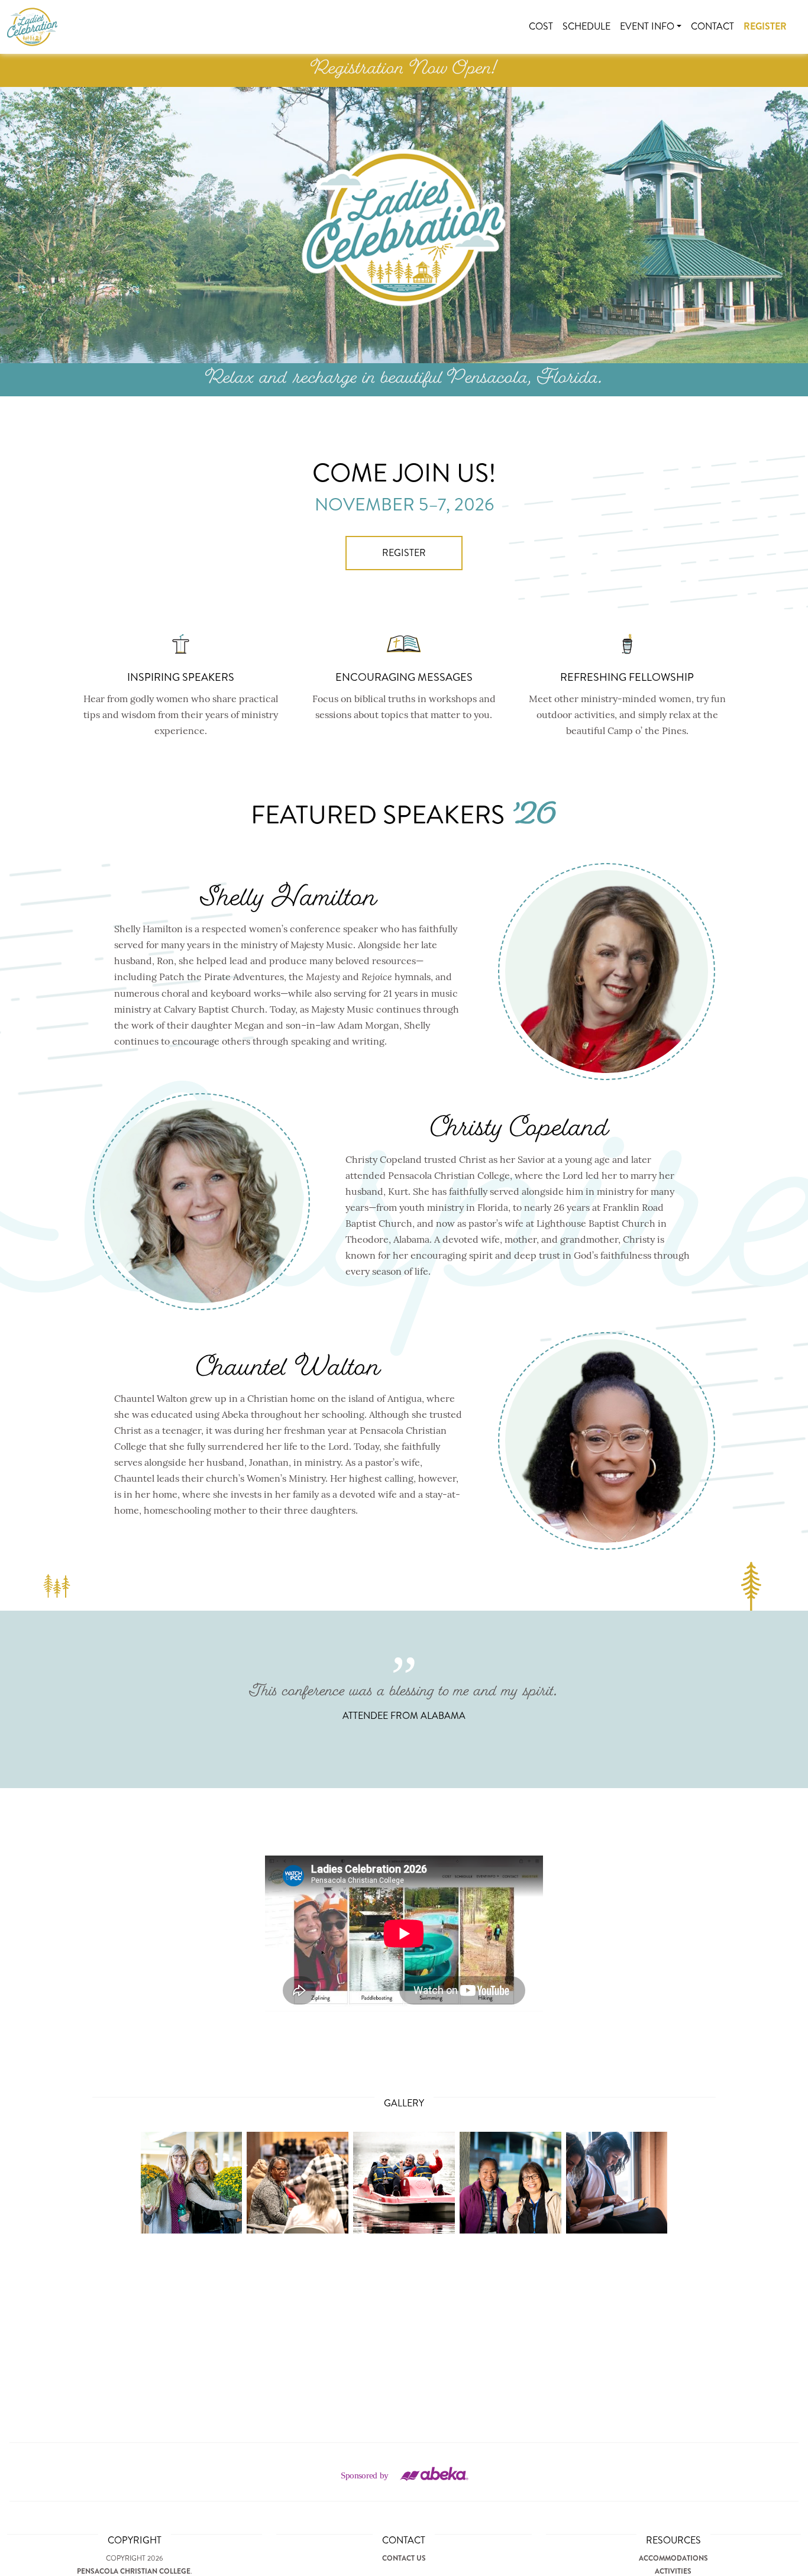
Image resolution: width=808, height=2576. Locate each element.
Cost (541, 26)
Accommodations (673, 2558)
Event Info (647, 26)
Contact (712, 26)
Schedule (586, 26)
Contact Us (404, 2558)
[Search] (796, 19)
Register (765, 26)
